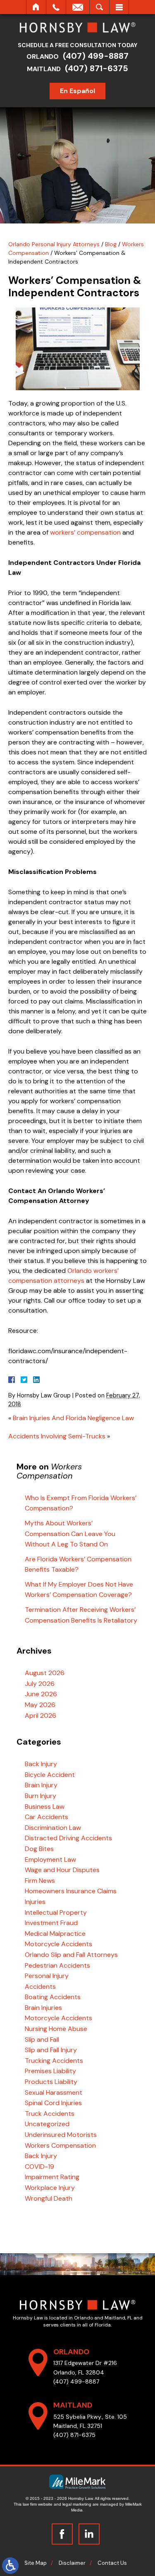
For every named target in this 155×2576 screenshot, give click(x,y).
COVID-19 (39, 2167)
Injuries (35, 1902)
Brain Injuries (43, 2008)
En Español (77, 91)
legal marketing (77, 2504)
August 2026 (45, 1673)
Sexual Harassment (54, 2092)
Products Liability (51, 2082)
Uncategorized (47, 2124)
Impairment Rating (52, 2177)
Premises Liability (50, 2071)
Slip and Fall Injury (51, 2050)
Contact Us (112, 2563)
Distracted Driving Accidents (68, 1838)
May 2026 (40, 1705)
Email (78, 7)
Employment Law (50, 1859)
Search (99, 7)
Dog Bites (39, 1849)
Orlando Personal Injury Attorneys (54, 244)
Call (56, 7)
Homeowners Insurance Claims (71, 1891)
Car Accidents (46, 1817)
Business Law (45, 1807)
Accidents (40, 1987)
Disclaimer (72, 2563)
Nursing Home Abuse (56, 2029)
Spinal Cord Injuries (53, 2103)
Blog (111, 244)
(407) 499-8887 (96, 56)
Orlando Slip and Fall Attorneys (71, 1955)
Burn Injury (41, 1796)
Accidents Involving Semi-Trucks (57, 1436)
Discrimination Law (53, 1828)
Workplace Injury (50, 2188)
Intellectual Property (56, 1912)
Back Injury (41, 1764)
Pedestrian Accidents (57, 1965)
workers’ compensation (85, 532)
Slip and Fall (42, 2039)
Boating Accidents (53, 1997)
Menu (119, 7)
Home (36, 7)
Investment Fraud (51, 1923)
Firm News (40, 1881)
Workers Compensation (60, 2145)
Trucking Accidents (54, 2061)
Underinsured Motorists (61, 2135)
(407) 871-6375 (97, 68)
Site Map (36, 2563)
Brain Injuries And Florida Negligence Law (73, 1418)
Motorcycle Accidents (58, 1944)
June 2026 (41, 1694)
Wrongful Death (49, 2198)
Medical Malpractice (55, 1934)
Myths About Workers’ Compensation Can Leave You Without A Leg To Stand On (70, 1534)
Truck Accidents (50, 2114)
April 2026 (41, 1715)
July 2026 (40, 1684)
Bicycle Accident (50, 1775)
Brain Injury (41, 1785)
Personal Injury (47, 1976)
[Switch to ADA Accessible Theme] (10, 2566)
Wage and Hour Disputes (62, 1870)
